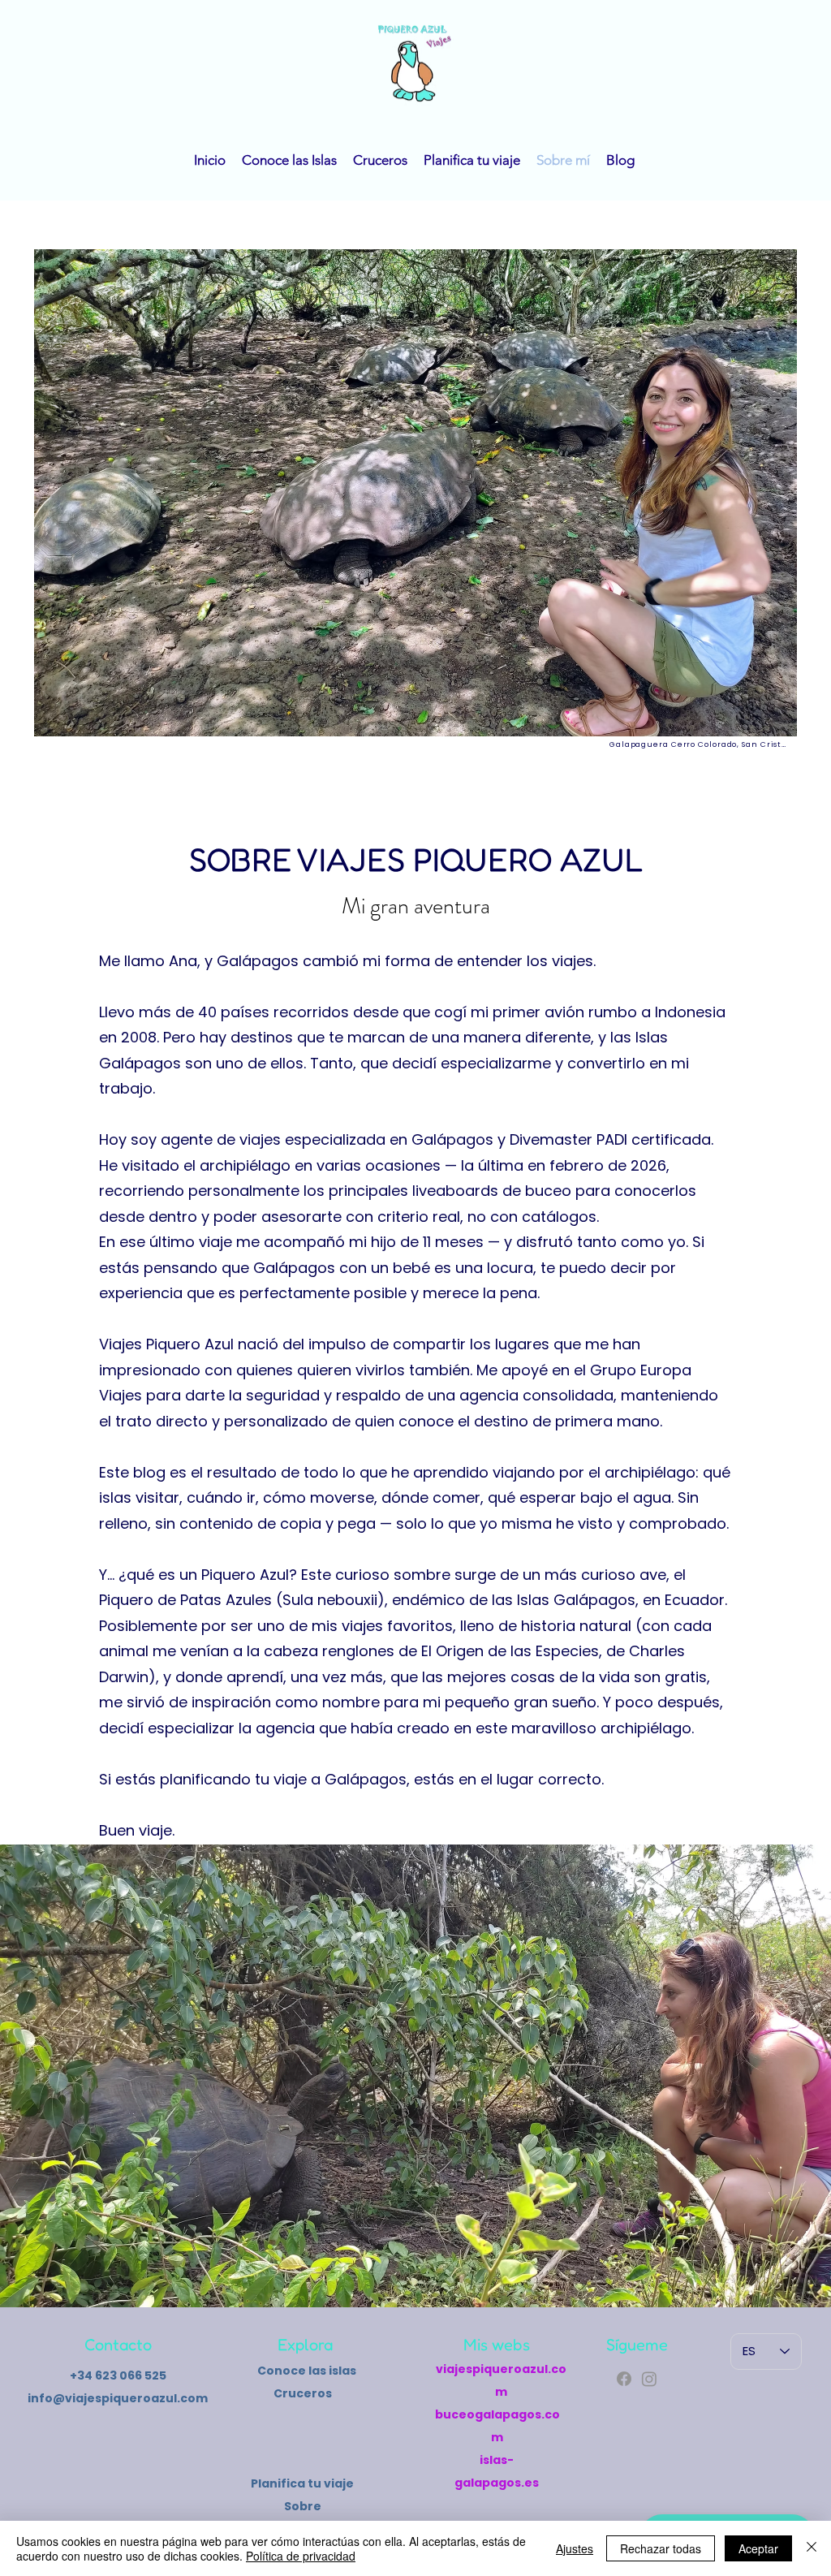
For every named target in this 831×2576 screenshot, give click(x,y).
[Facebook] (624, 2379)
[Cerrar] (812, 2548)
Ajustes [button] (575, 2548)
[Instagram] (649, 2379)
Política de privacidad (301, 2556)
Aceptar (758, 2548)
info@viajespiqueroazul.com (118, 2398)
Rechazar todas (661, 2548)
